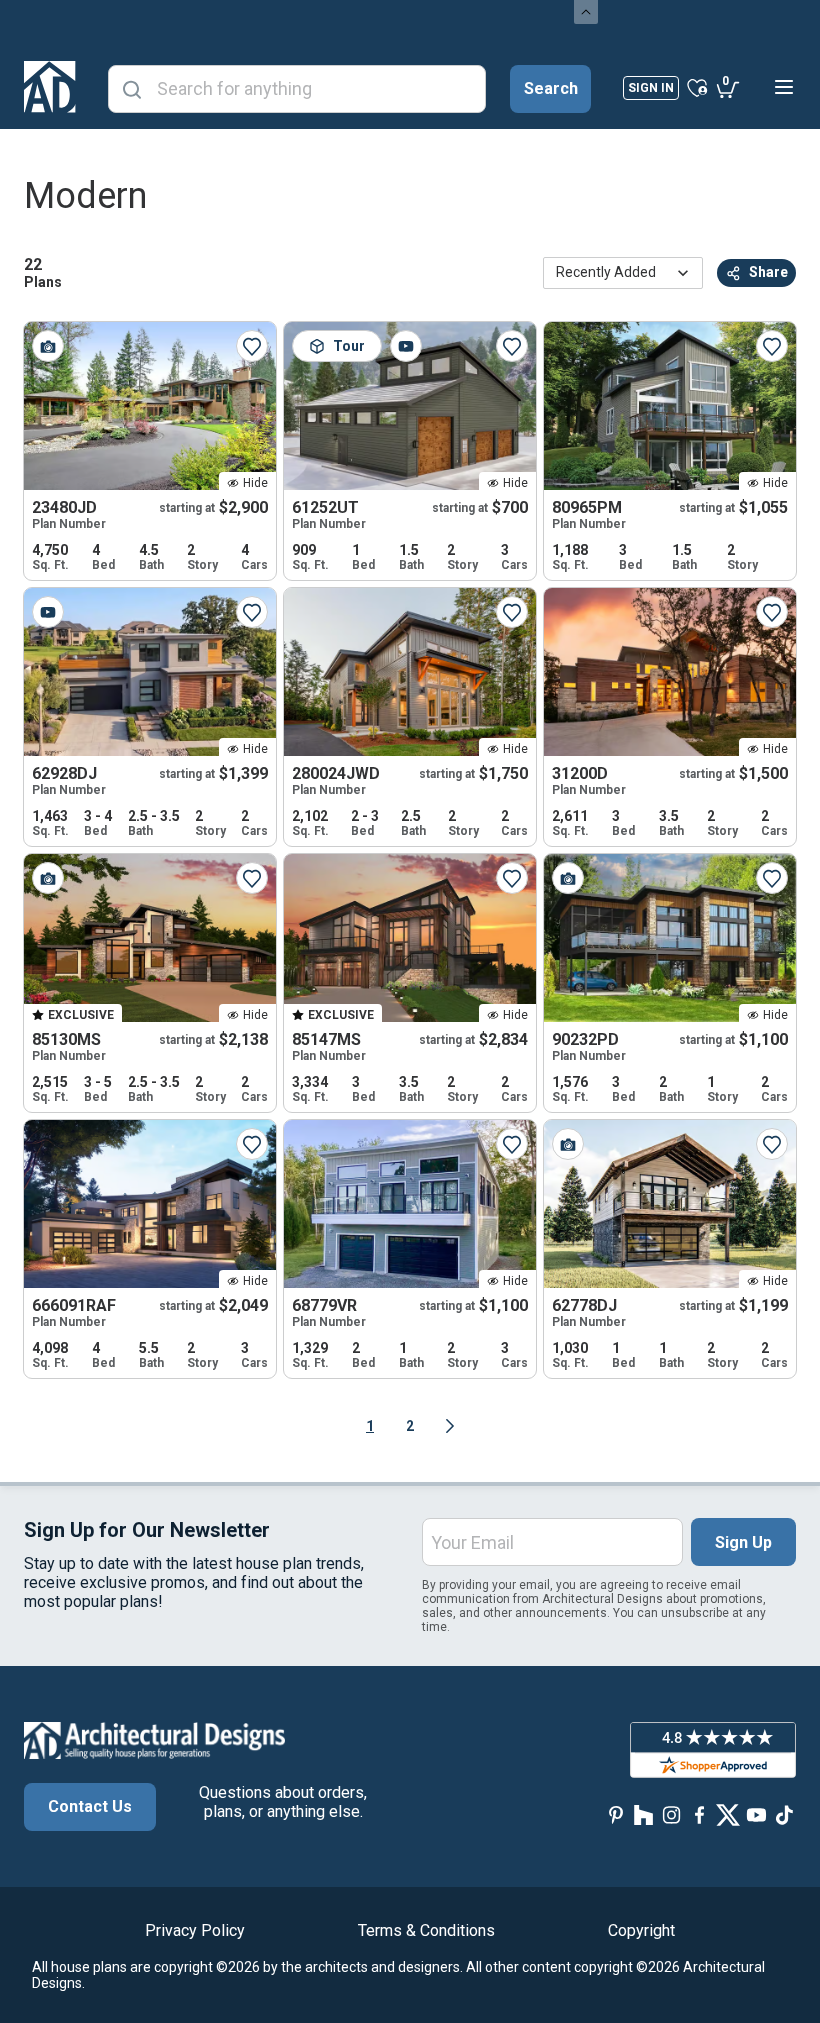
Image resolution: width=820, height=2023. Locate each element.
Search (551, 88)
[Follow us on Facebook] (700, 1814)
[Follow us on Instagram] (672, 1814)
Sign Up (743, 1542)
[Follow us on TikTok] (784, 1814)
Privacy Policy (195, 1930)
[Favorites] (697, 87)
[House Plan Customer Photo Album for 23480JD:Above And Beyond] (48, 346)
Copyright (641, 1930)
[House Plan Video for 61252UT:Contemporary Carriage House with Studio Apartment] (406, 346)
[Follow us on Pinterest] (616, 1814)
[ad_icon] (50, 87)
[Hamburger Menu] (784, 87)
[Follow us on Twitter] (728, 1814)
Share (768, 272)
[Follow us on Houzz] (644, 1814)
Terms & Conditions (426, 1930)
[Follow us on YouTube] (756, 1814)
